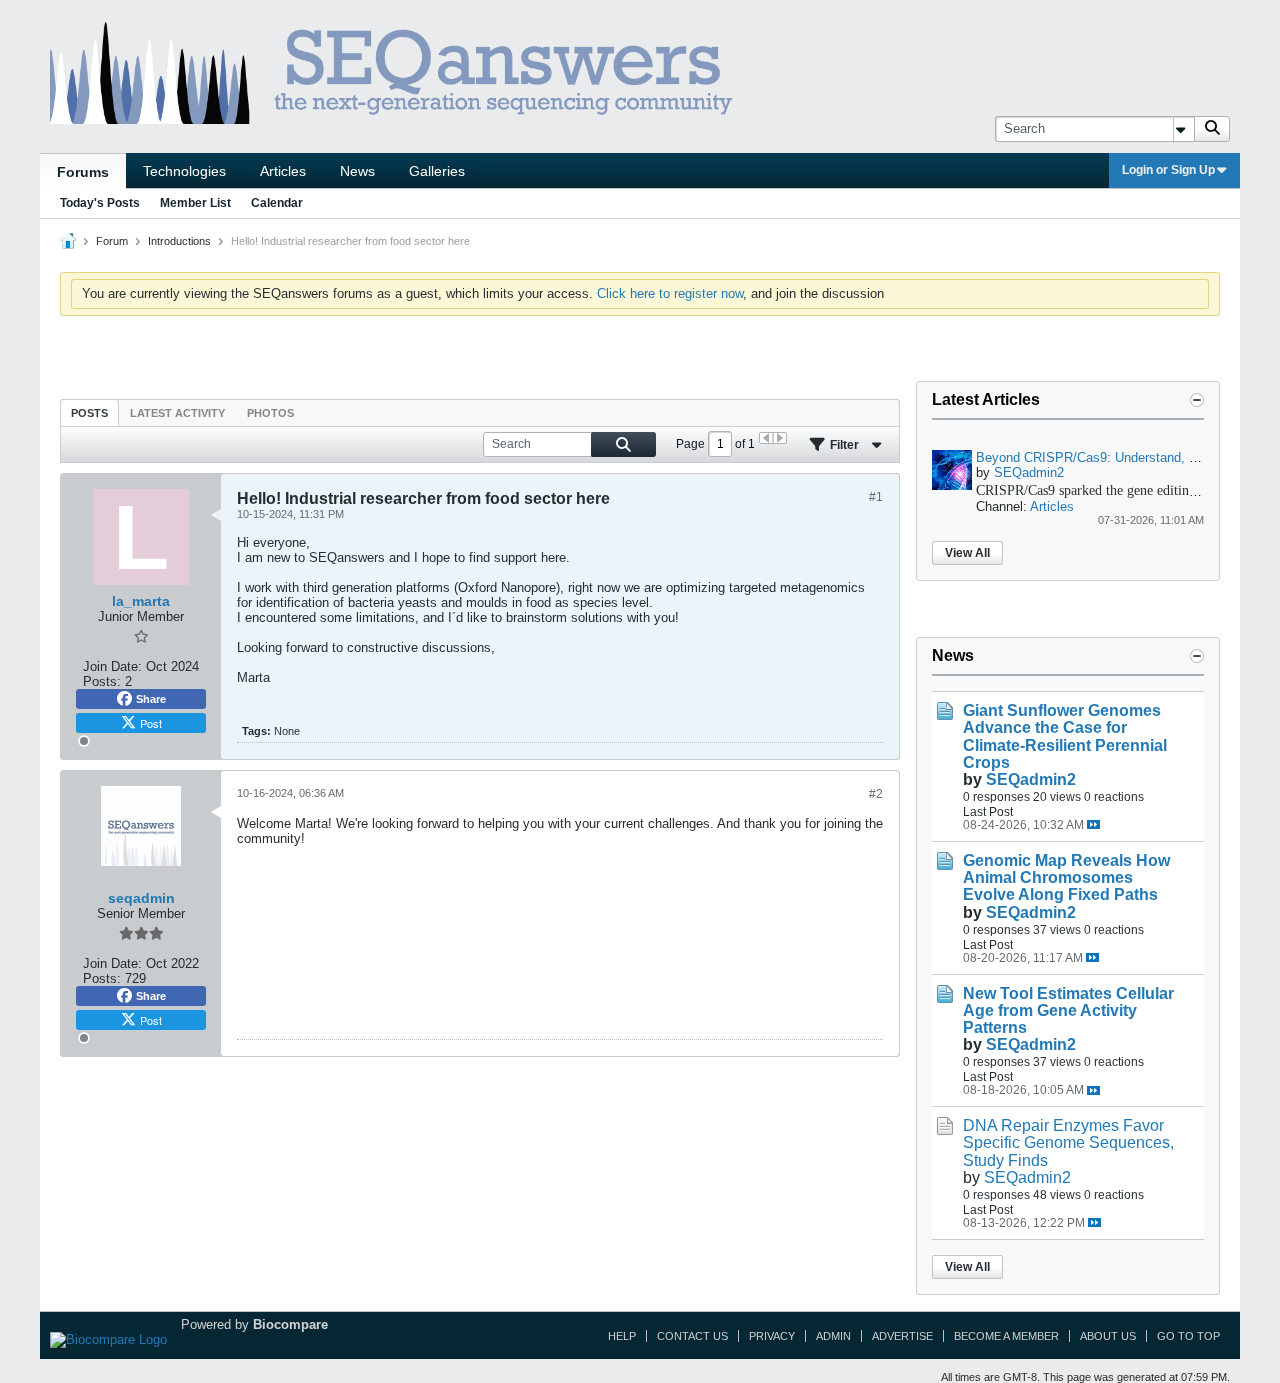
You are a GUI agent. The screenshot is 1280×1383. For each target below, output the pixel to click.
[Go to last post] (1093, 824)
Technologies (184, 171)
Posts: (102, 681)
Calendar (277, 203)
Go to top (1188, 1336)
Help (622, 1336)
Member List (195, 203)
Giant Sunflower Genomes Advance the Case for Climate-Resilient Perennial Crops (1065, 736)
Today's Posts (100, 203)
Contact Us (692, 1336)
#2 (876, 794)
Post (151, 723)
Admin (833, 1336)
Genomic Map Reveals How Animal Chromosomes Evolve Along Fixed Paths (1066, 877)
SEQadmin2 (1029, 472)
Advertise (902, 1336)
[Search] (1212, 129)
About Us (1108, 1336)
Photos (270, 413)
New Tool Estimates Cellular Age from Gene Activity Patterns (1068, 1010)
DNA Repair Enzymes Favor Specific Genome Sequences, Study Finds (1068, 1142)
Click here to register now (670, 293)
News (357, 171)
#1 (876, 497)
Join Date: (112, 666)
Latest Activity (177, 413)
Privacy (772, 1336)
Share (151, 699)
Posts (89, 413)
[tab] (89, 412)
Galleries (437, 171)
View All (967, 553)
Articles (283, 171)
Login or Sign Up (1168, 170)
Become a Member (1006, 1336)
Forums (83, 172)
